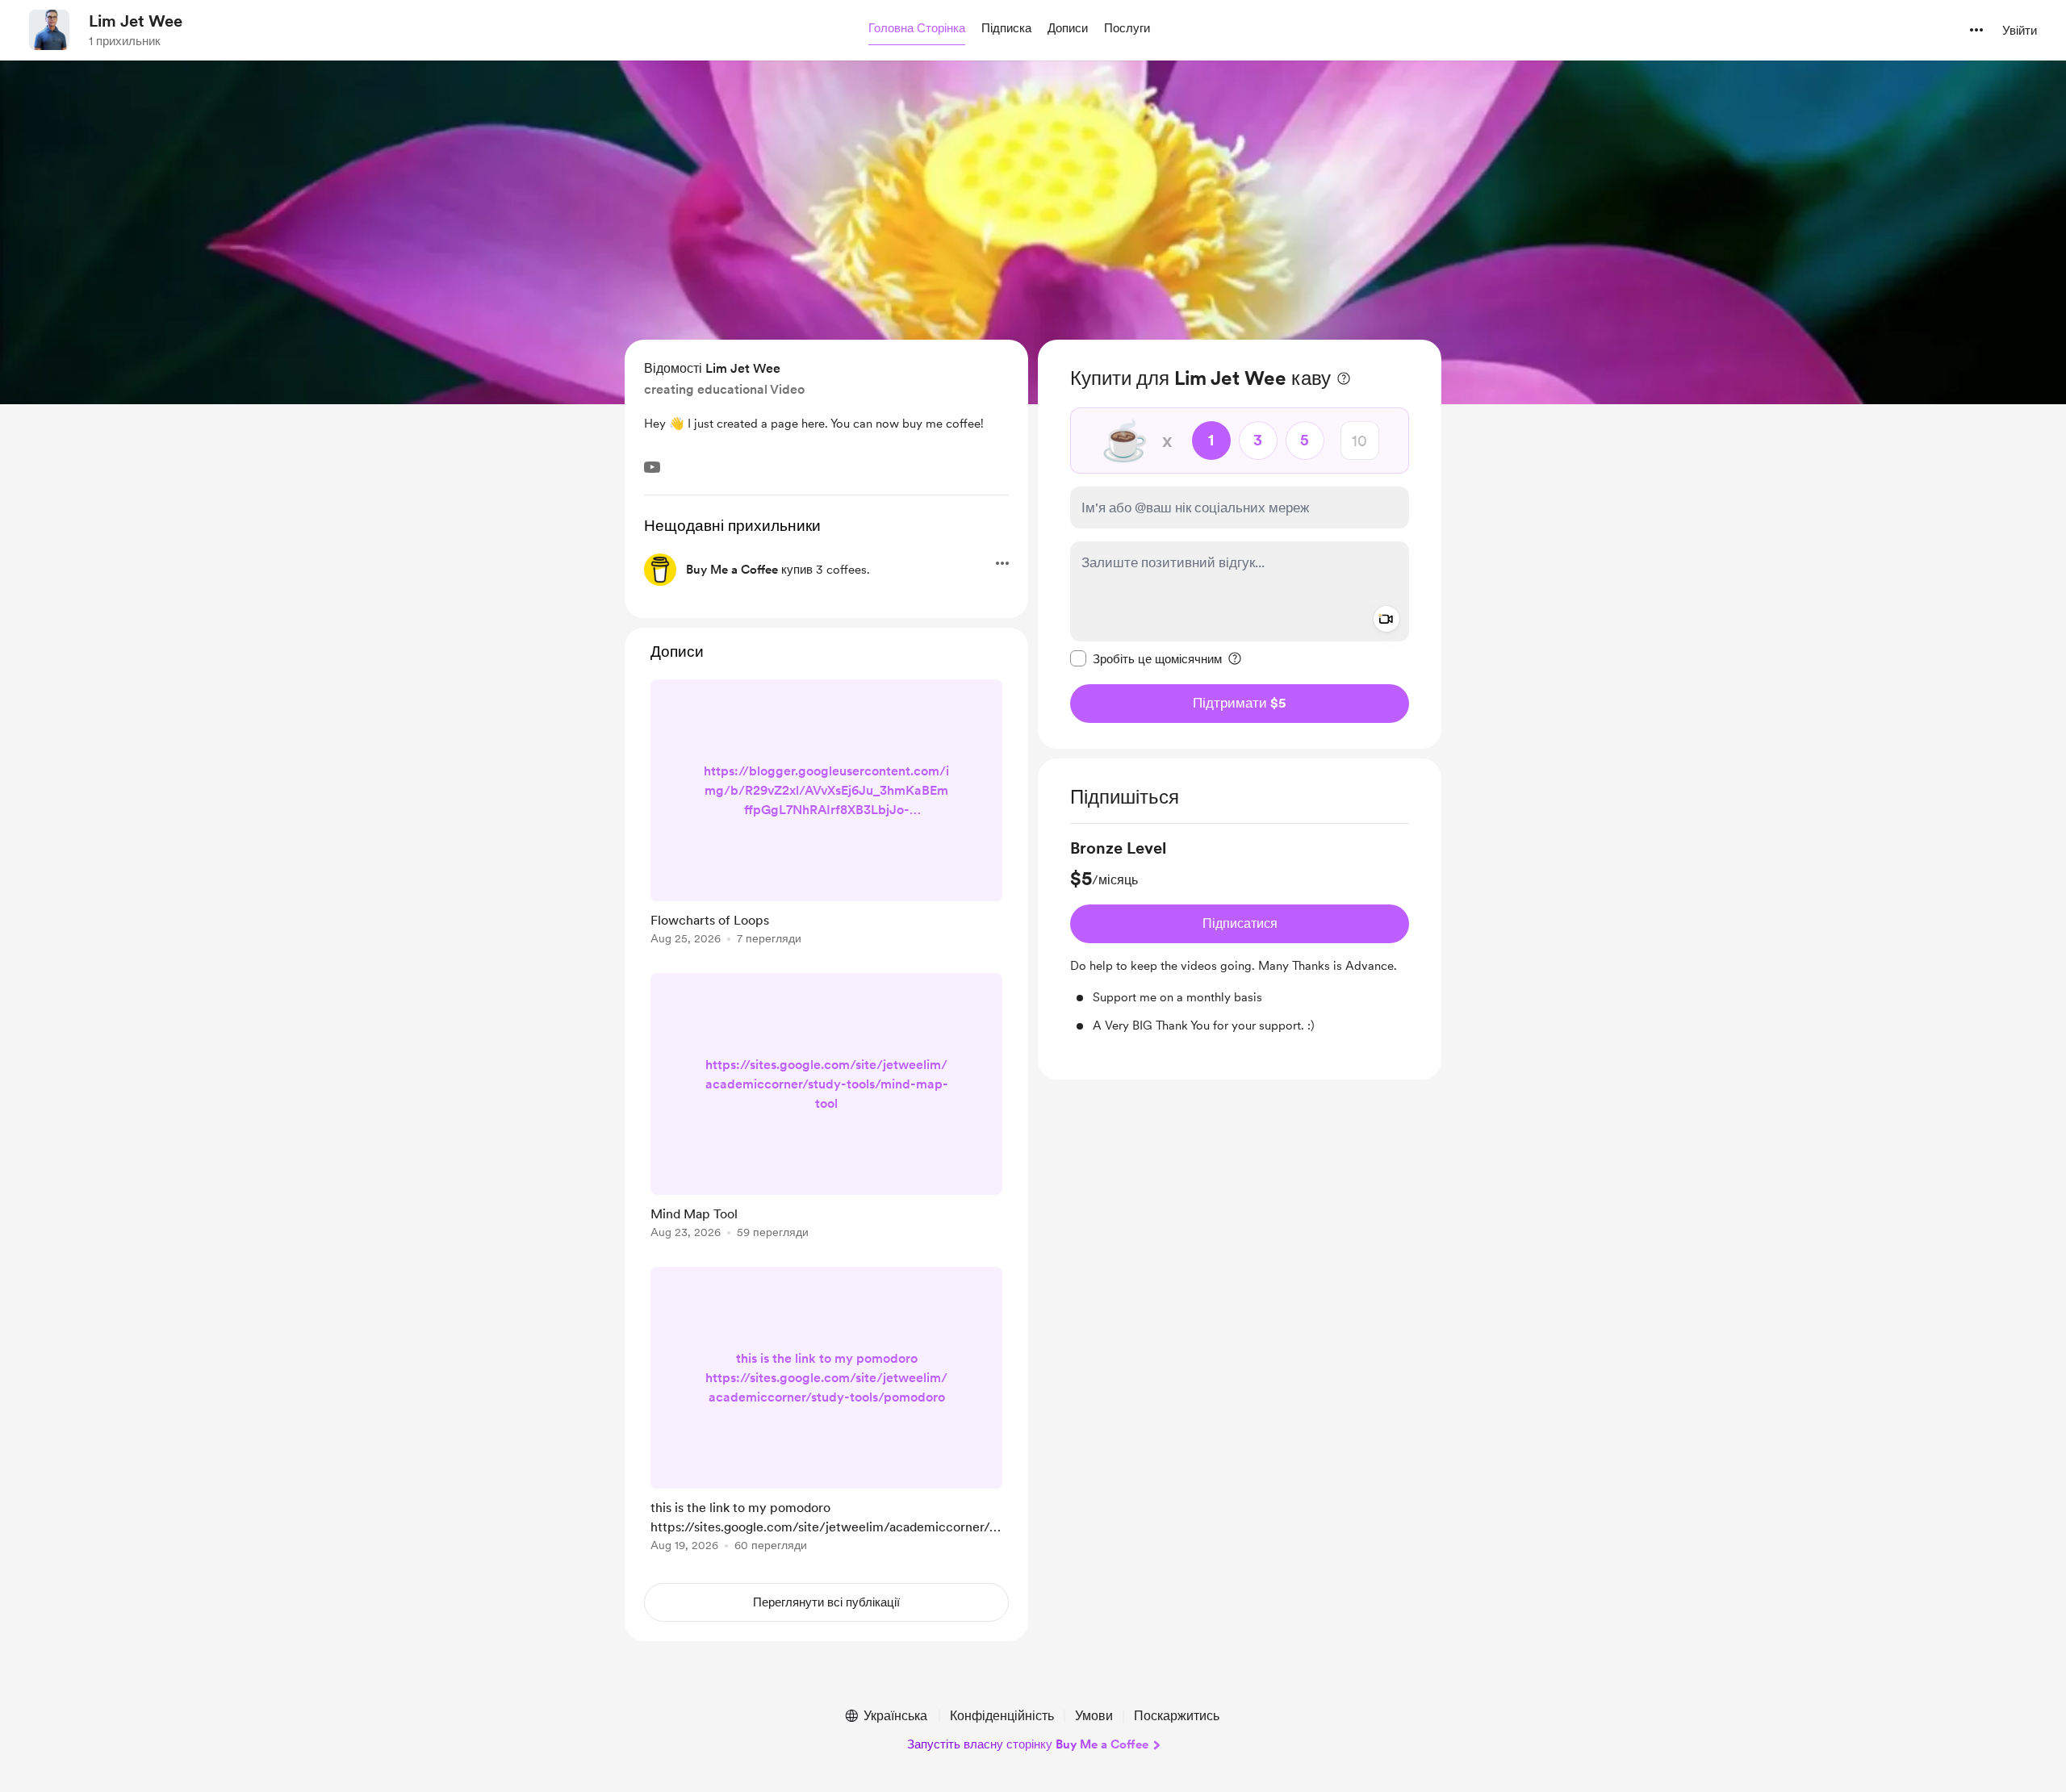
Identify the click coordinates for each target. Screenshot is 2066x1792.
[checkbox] (1146, 658)
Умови (1094, 1716)
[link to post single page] (826, 815)
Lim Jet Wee (136, 21)
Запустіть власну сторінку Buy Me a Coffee (1028, 1744)
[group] (1240, 936)
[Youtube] (652, 467)
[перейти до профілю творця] (49, 30)
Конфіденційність (1002, 1716)
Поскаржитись (1177, 1716)
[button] (917, 29)
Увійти (2020, 31)
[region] (1240, 544)
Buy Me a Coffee (732, 570)
